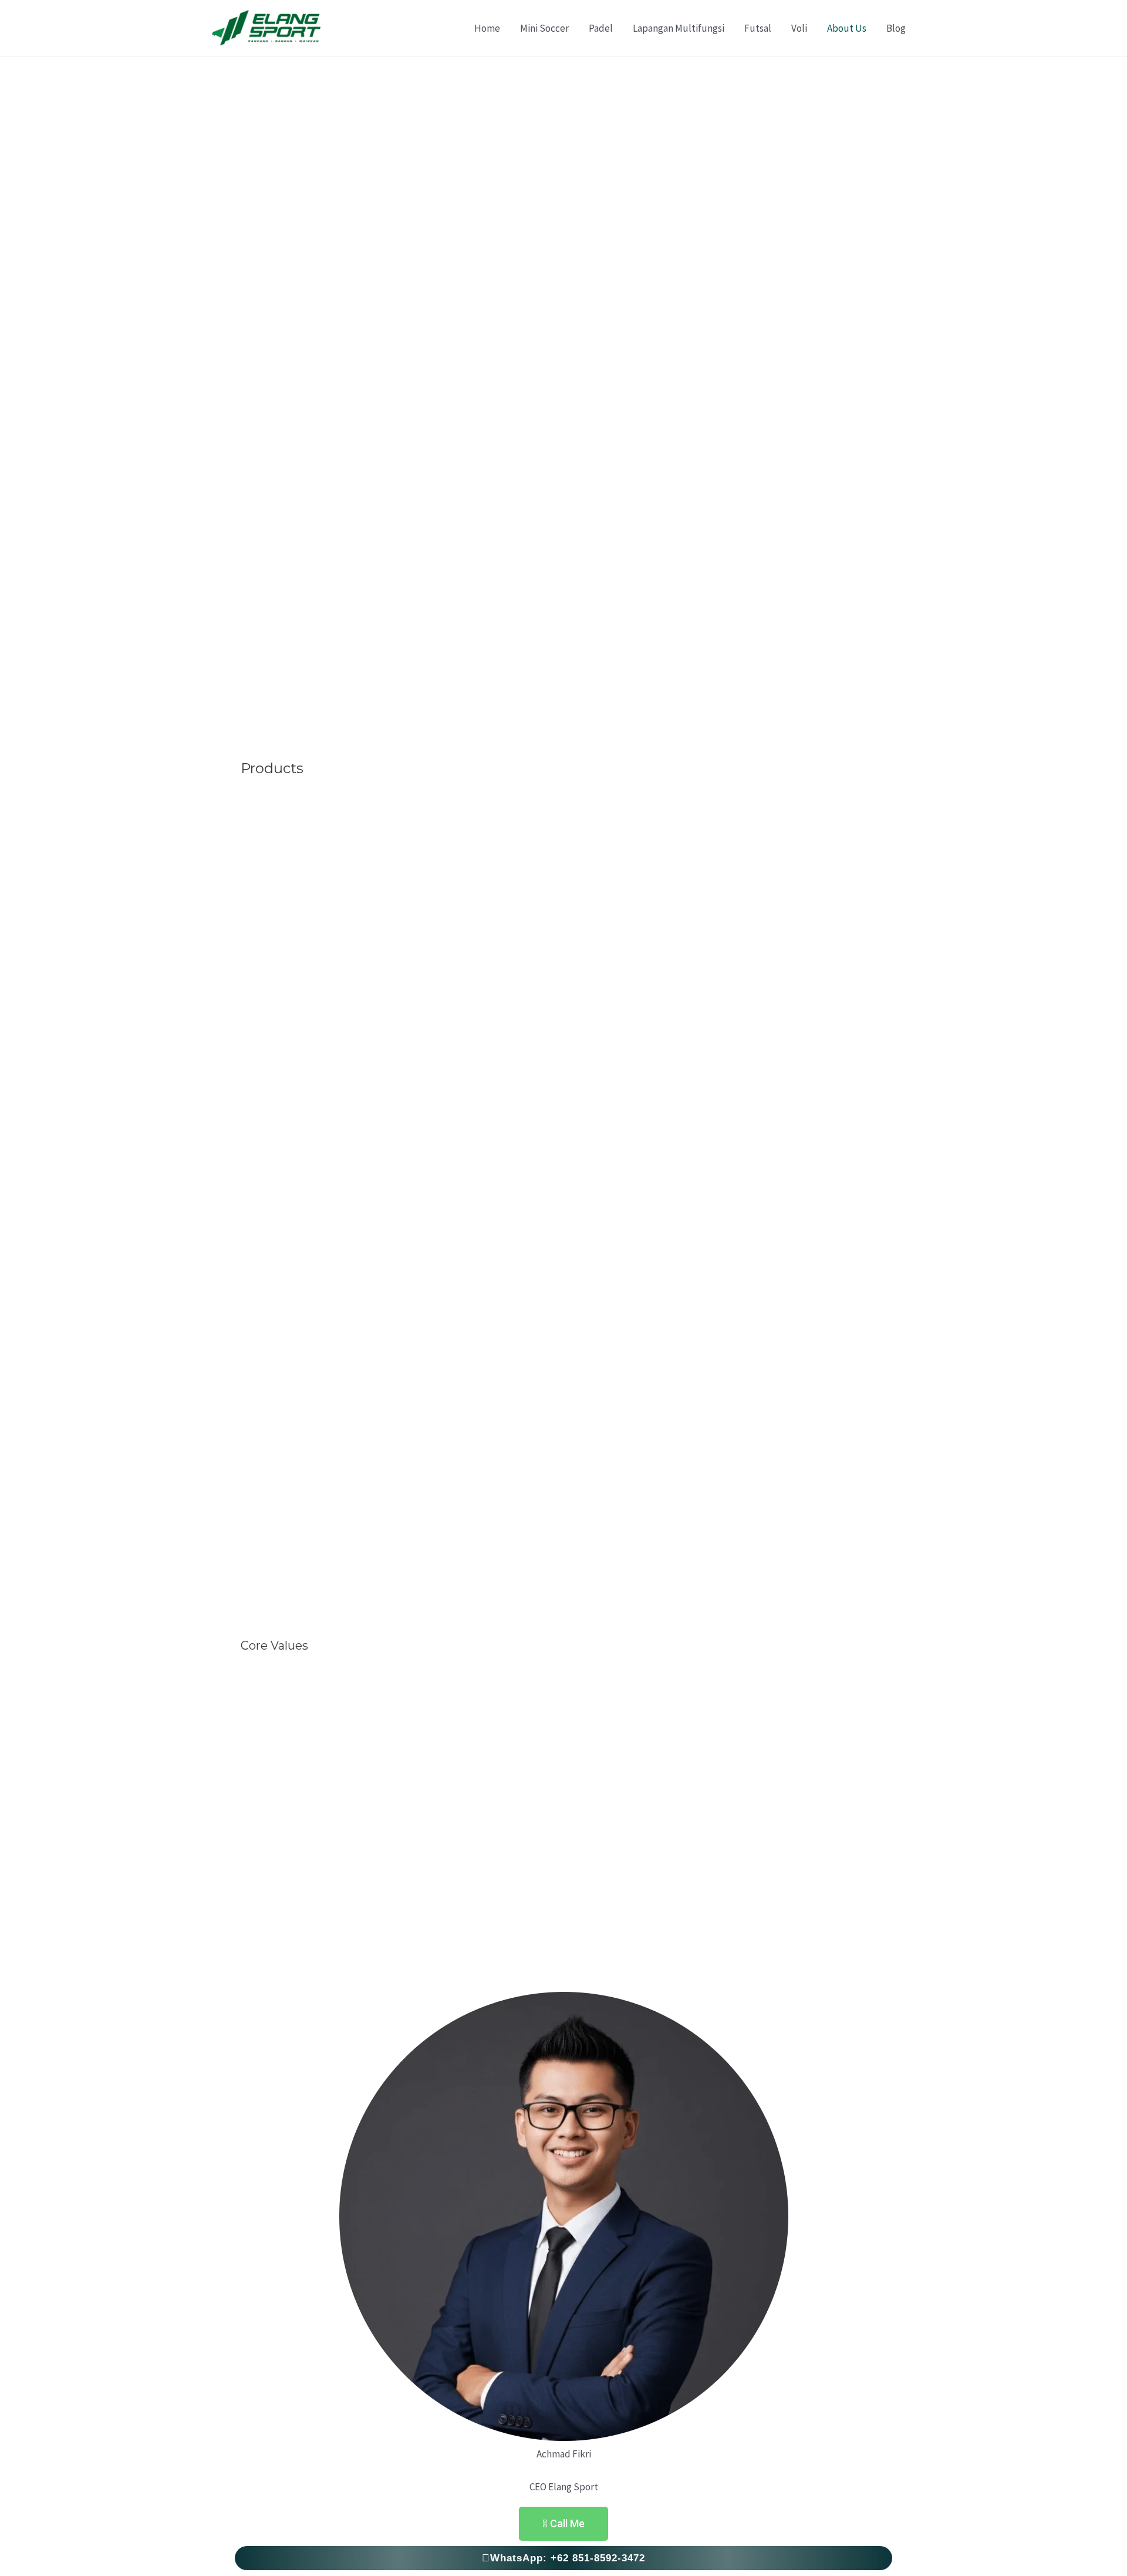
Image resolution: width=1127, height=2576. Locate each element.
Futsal (758, 28)
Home (487, 28)
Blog (896, 28)
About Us (847, 28)
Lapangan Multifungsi (679, 28)
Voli (799, 28)
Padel (601, 28)
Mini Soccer (544, 28)
